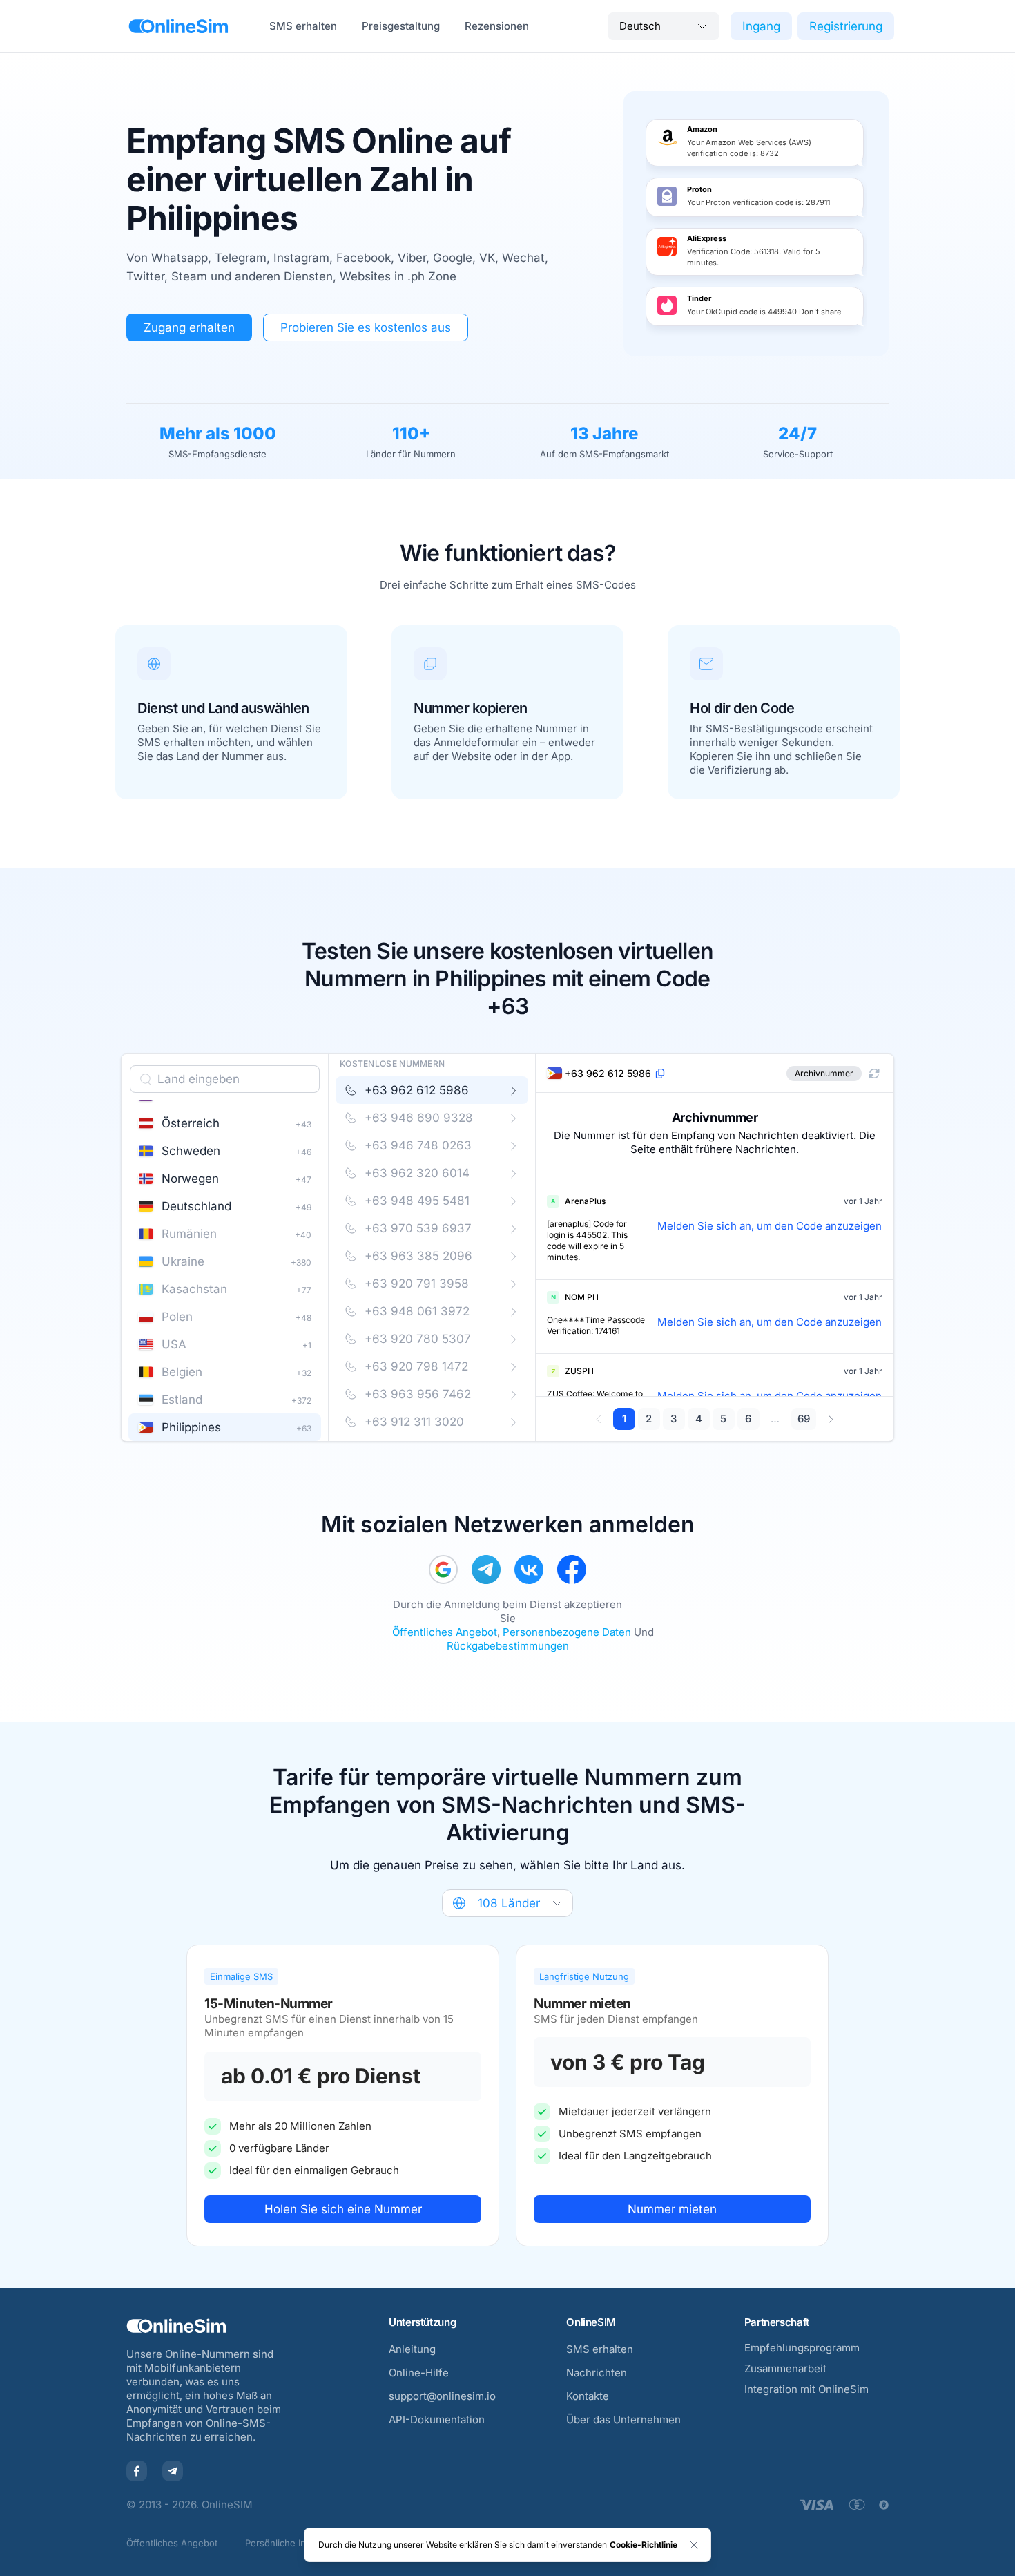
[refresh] (874, 1074)
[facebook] (572, 1570)
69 (804, 1419)
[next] (830, 1419)
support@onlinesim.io (442, 2396)
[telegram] (486, 1570)
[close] (694, 2545)
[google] (443, 1570)
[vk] (529, 1570)
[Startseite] (178, 26)
